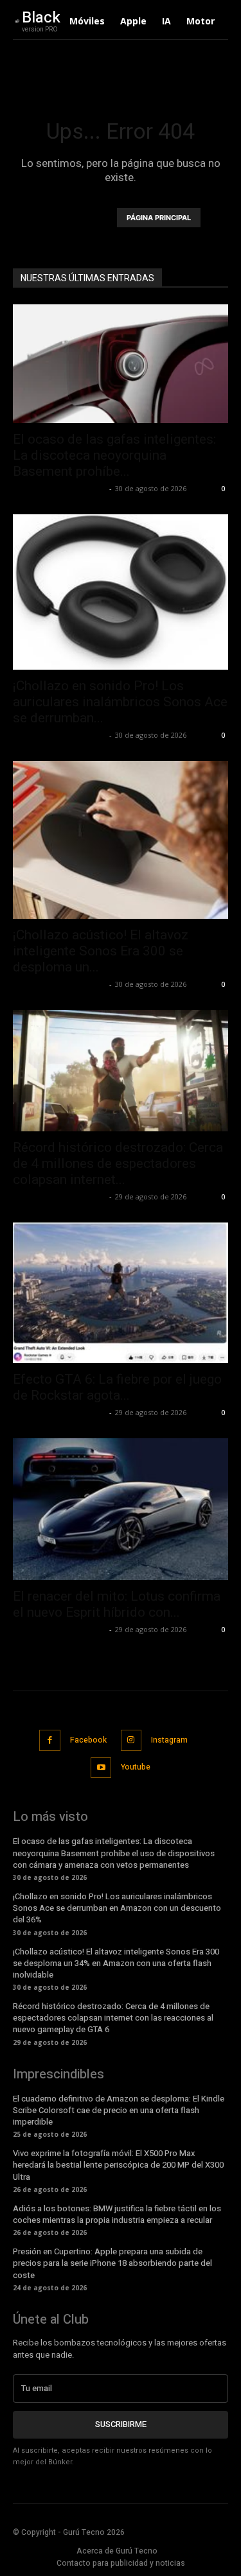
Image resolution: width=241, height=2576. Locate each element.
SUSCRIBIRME (121, 2424)
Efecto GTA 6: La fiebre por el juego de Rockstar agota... (117, 1387)
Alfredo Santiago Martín (59, 488)
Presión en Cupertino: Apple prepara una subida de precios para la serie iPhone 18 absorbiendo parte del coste (112, 2263)
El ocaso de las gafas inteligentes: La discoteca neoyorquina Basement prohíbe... (114, 455)
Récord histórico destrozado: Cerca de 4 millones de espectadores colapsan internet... (118, 1163)
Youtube (136, 1767)
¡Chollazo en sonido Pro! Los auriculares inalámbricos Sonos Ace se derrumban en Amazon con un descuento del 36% (117, 1908)
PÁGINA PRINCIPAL (159, 218)
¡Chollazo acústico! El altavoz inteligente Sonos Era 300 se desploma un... (101, 951)
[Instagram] (131, 1740)
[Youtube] (101, 1768)
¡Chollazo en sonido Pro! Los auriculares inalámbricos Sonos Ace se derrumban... (120, 702)
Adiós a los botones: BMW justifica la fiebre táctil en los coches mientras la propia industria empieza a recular (117, 2214)
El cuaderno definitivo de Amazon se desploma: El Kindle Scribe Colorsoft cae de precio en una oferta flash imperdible (119, 2110)
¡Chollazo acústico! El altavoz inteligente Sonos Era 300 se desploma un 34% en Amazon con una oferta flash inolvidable (116, 1963)
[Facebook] (50, 1740)
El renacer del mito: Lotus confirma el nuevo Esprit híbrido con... (117, 1604)
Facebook (88, 1740)
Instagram (169, 1740)
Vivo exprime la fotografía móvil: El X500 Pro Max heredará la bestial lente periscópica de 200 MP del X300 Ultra (118, 2165)
